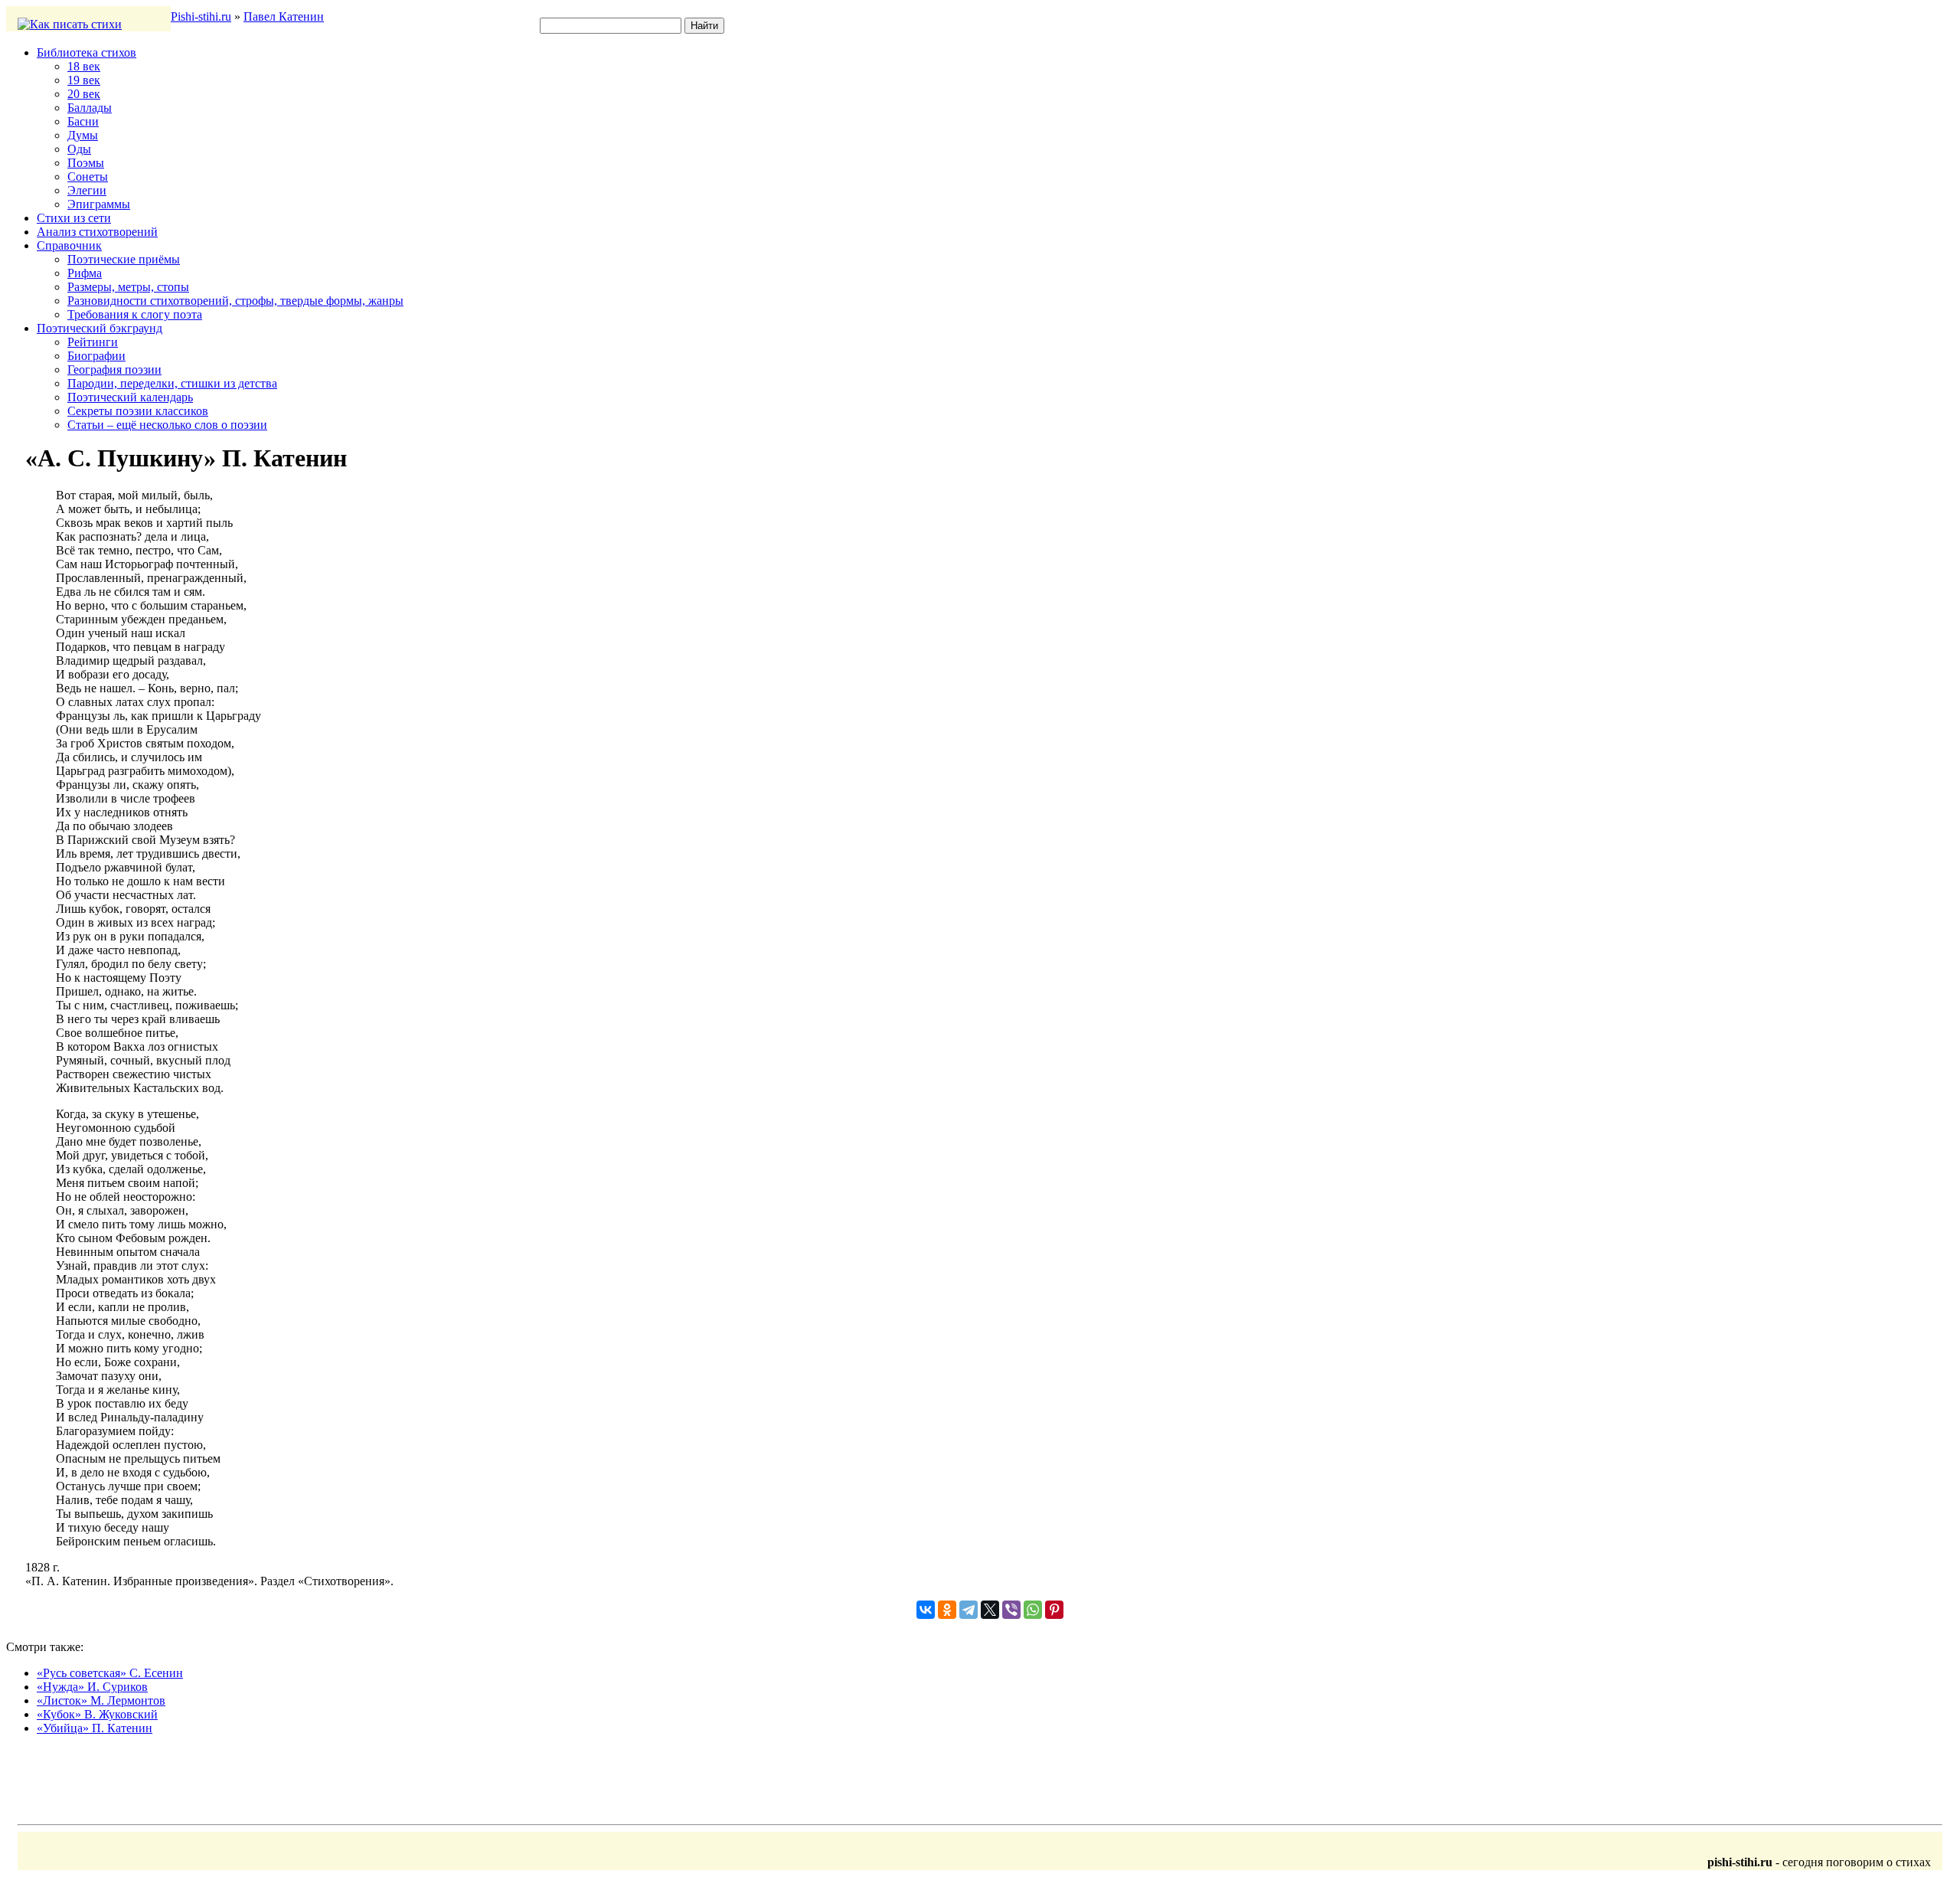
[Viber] (1011, 1610)
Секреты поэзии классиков (138, 411)
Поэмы (86, 163)
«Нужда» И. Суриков (92, 1687)
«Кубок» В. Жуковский (97, 1714)
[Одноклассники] (947, 1610)
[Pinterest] (1054, 1610)
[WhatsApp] (1033, 1610)
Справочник (69, 245)
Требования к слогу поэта (135, 314)
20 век (84, 94)
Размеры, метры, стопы (128, 287)
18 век (84, 66)
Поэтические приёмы (124, 259)
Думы (83, 135)
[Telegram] (969, 1610)
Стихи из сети (74, 218)
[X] (990, 1610)
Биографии (96, 356)
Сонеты (88, 177)
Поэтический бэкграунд (100, 328)
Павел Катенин (284, 16)
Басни (83, 121)
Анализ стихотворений (97, 232)
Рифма (85, 273)
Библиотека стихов (87, 52)
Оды (79, 149)
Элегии (87, 190)
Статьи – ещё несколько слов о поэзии (167, 425)
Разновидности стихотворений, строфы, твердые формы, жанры (235, 301)
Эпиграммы (99, 204)
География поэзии (114, 369)
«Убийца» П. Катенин (95, 1728)
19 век (84, 80)
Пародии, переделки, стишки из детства (172, 383)
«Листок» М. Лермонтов (101, 1700)
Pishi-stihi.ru (201, 16)
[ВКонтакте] (926, 1610)
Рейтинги (93, 342)
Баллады (90, 108)
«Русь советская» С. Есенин (110, 1673)
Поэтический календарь (130, 397)
